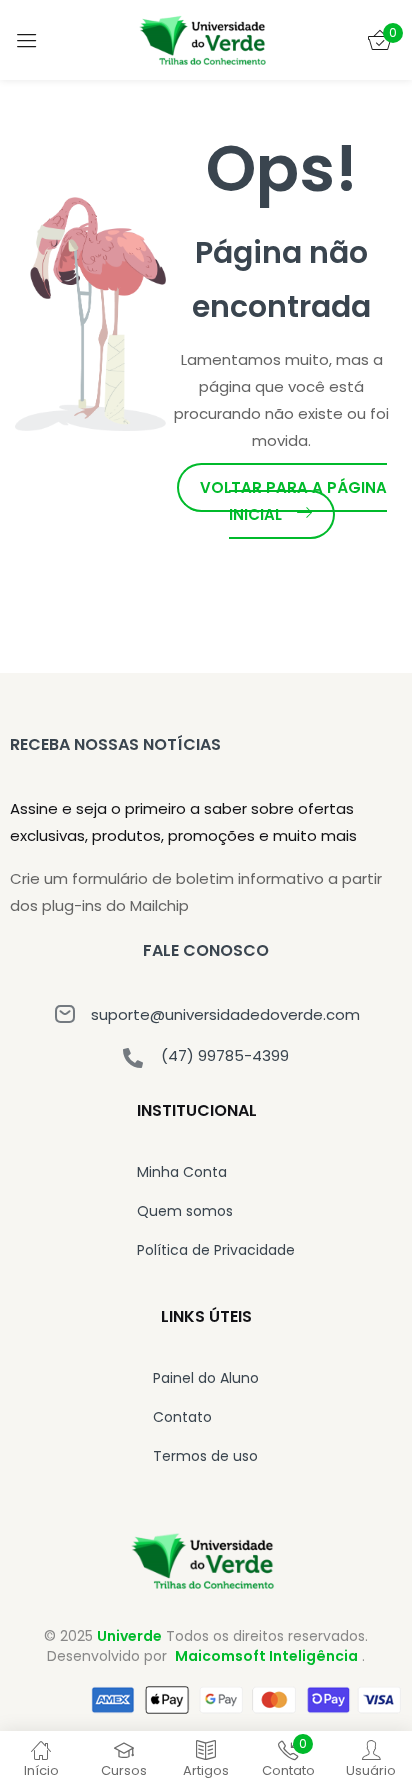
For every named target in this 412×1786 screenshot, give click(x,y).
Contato (182, 1417)
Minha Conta (182, 1172)
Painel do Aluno (206, 1378)
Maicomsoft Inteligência (266, 1656)
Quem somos (185, 1211)
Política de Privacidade (216, 1250)
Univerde (129, 1636)
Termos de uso (205, 1456)
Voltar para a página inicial (293, 501)
